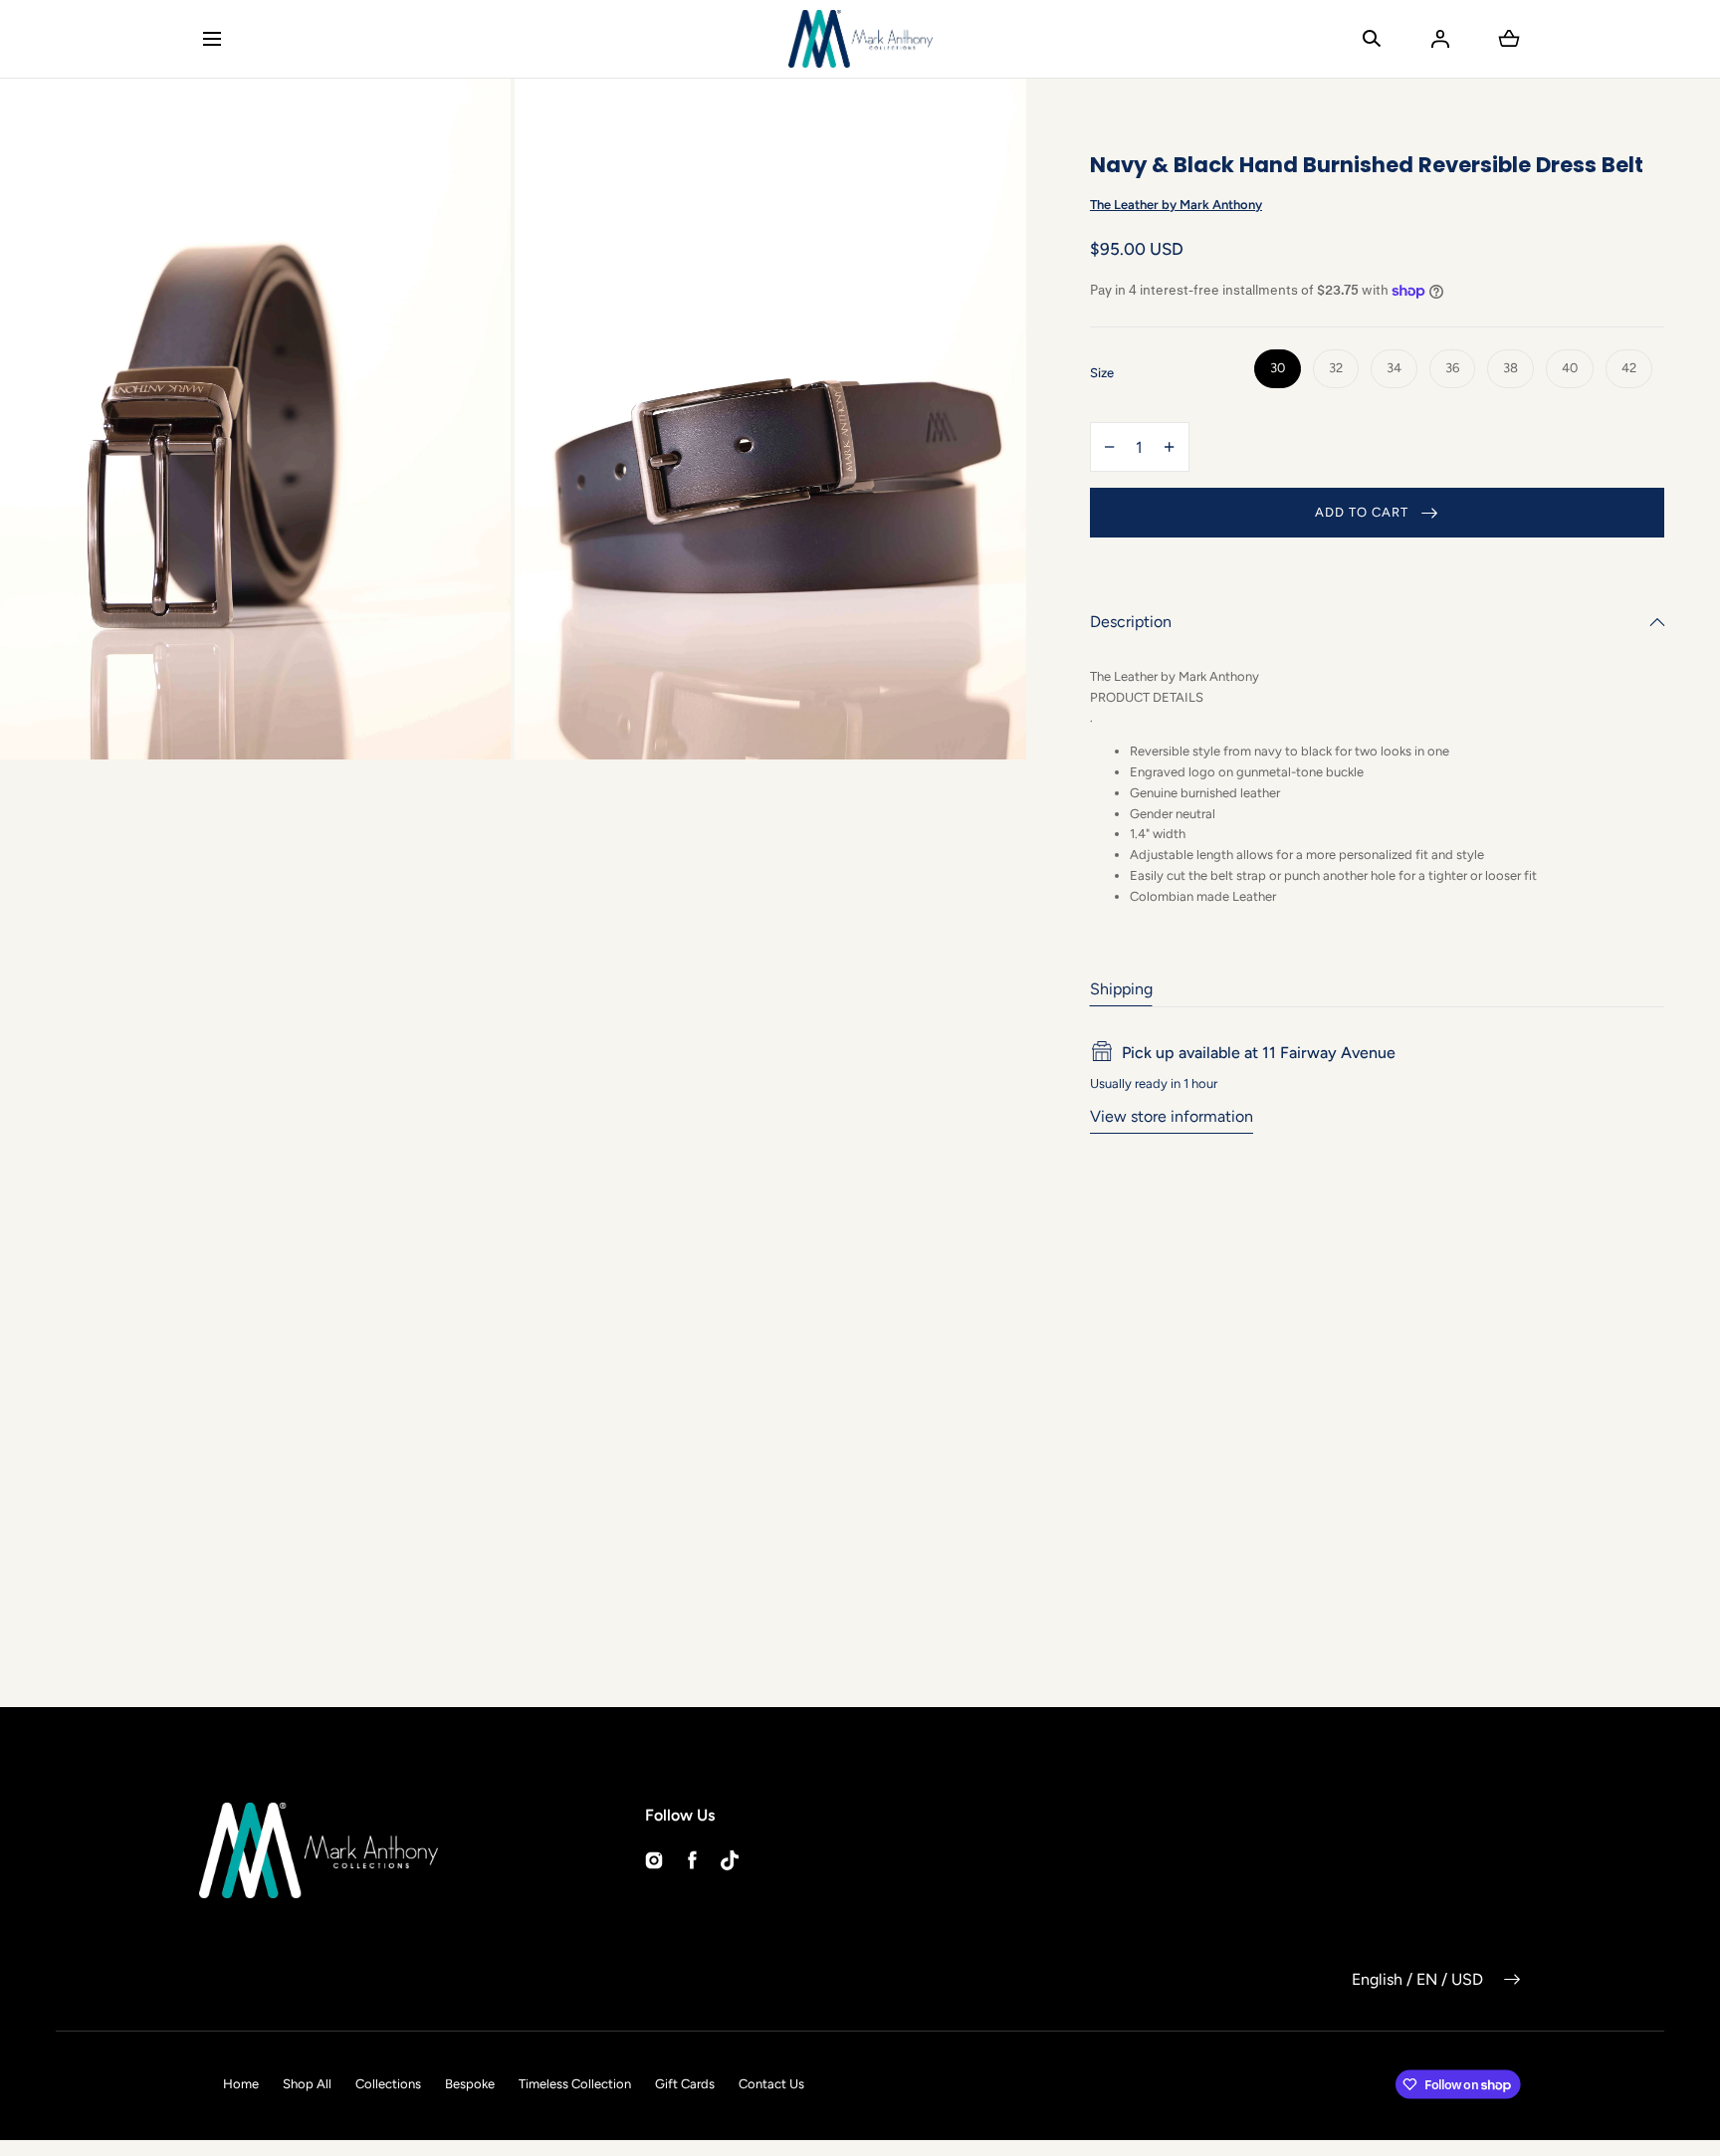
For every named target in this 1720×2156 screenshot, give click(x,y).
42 (1629, 368)
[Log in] (1440, 39)
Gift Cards (685, 2084)
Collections (388, 2084)
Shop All (307, 2084)
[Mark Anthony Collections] (860, 39)
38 (1510, 368)
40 (1570, 368)
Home (241, 2084)
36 (1452, 368)
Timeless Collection (575, 2084)
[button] (212, 38)
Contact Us (771, 2084)
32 (1336, 368)
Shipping (1121, 989)
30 (1278, 368)
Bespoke (470, 2084)
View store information (1172, 1116)
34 (1394, 368)
